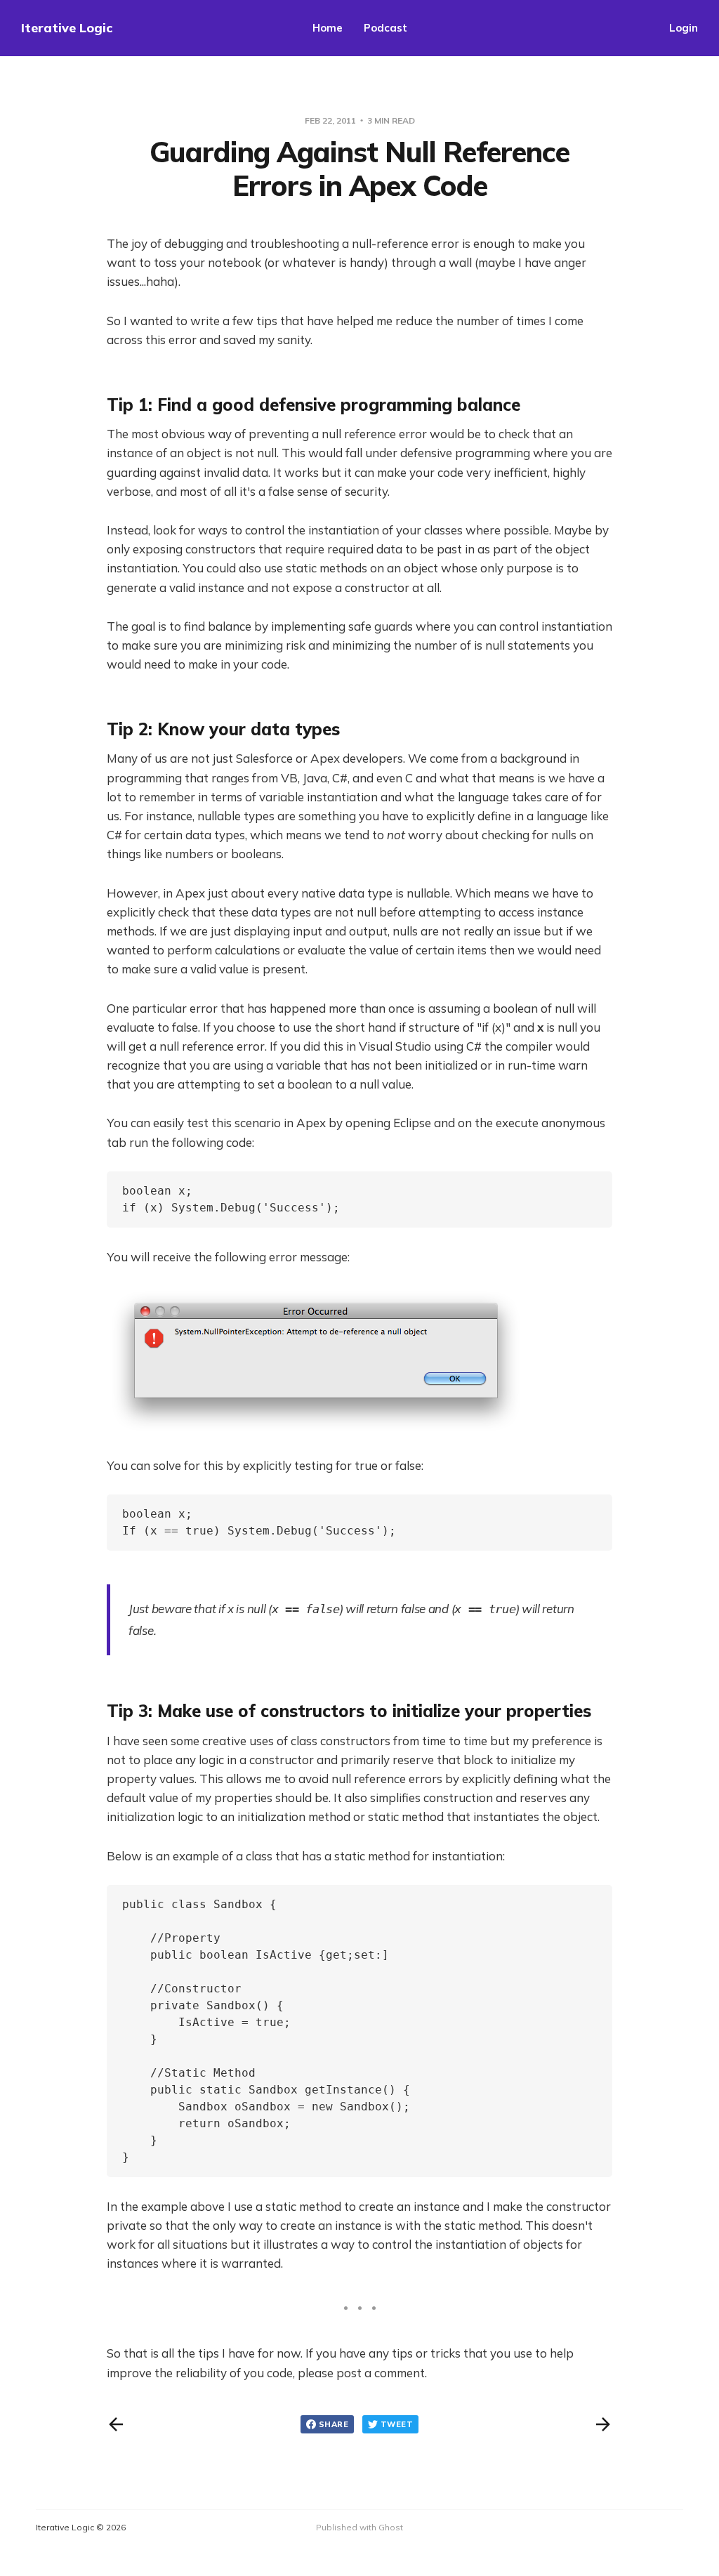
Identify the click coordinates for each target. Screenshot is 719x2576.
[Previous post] (116, 2424)
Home (328, 28)
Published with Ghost (359, 2527)
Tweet (397, 2424)
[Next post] (603, 2424)
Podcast (385, 28)
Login (684, 28)
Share (334, 2424)
